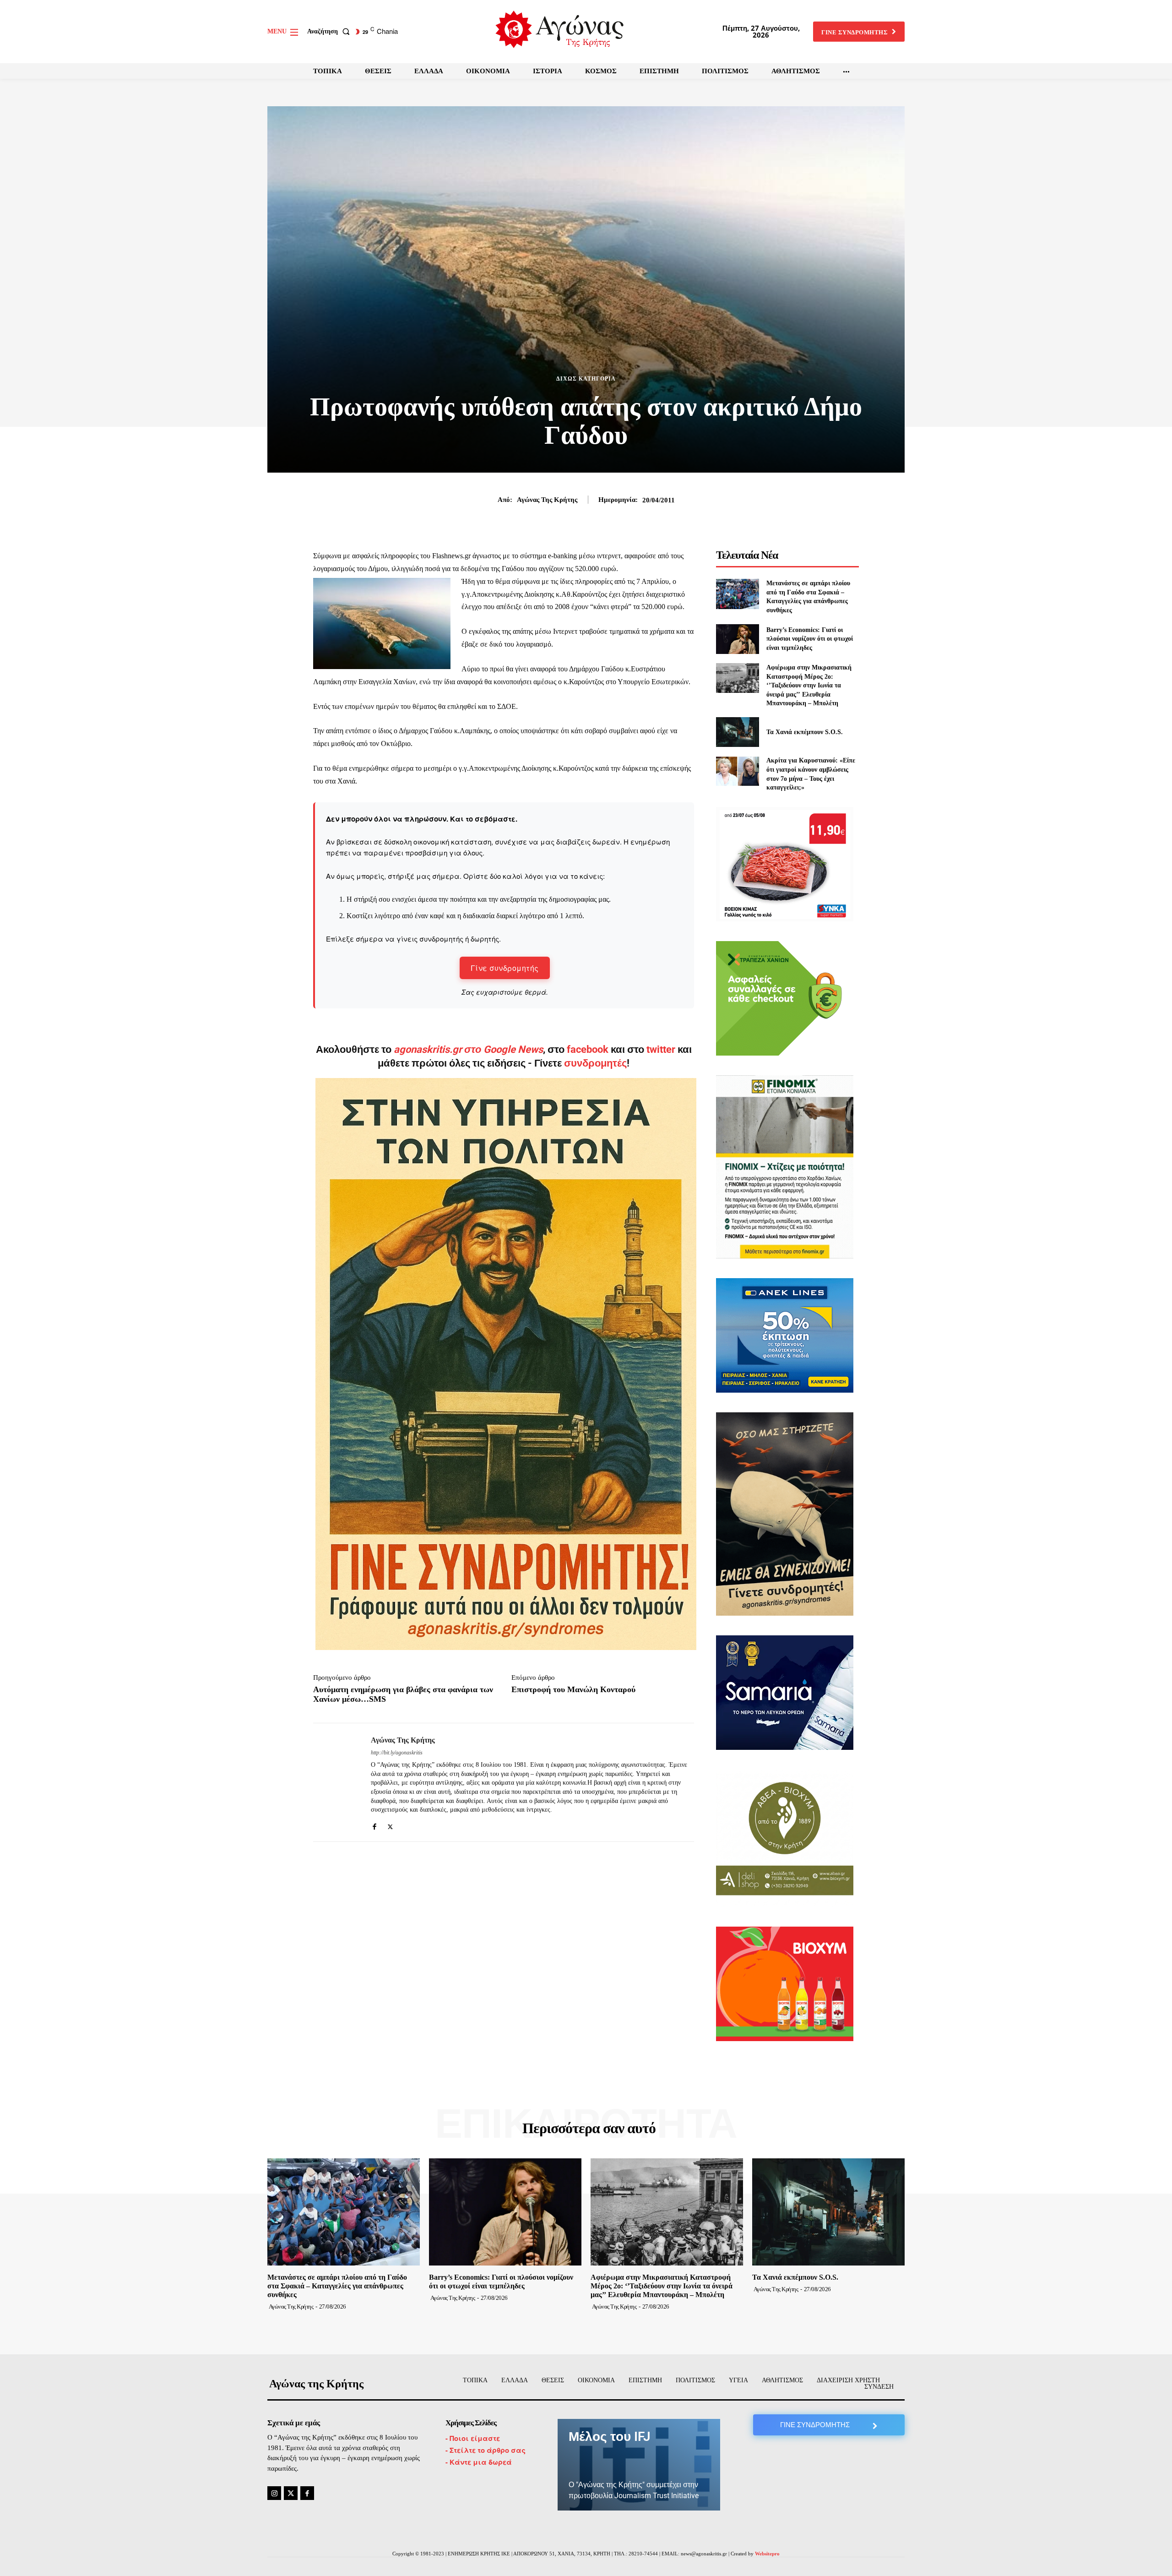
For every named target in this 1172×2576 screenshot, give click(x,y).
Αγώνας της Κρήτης (547, 500)
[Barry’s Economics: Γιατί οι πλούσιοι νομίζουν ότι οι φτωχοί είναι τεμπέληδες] (737, 639)
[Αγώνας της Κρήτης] (335, 1782)
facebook (589, 1049)
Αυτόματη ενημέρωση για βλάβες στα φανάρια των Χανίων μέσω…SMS (403, 1694)
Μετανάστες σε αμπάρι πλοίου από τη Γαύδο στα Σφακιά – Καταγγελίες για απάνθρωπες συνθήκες (337, 2286)
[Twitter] (390, 1824)
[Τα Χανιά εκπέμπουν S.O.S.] (737, 732)
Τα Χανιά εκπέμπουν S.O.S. (805, 732)
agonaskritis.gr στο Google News (468, 1049)
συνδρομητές (595, 1063)
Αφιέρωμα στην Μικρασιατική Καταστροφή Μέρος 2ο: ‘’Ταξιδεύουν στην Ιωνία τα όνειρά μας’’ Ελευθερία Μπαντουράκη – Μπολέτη (809, 685)
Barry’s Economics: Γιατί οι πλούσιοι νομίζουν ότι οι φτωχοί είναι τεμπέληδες (810, 639)
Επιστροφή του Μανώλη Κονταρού (573, 1689)
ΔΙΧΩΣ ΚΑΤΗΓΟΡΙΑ (586, 379)
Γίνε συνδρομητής (505, 968)
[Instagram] (274, 2493)
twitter (661, 1049)
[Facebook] (374, 1824)
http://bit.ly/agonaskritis (397, 1753)
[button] (330, 32)
